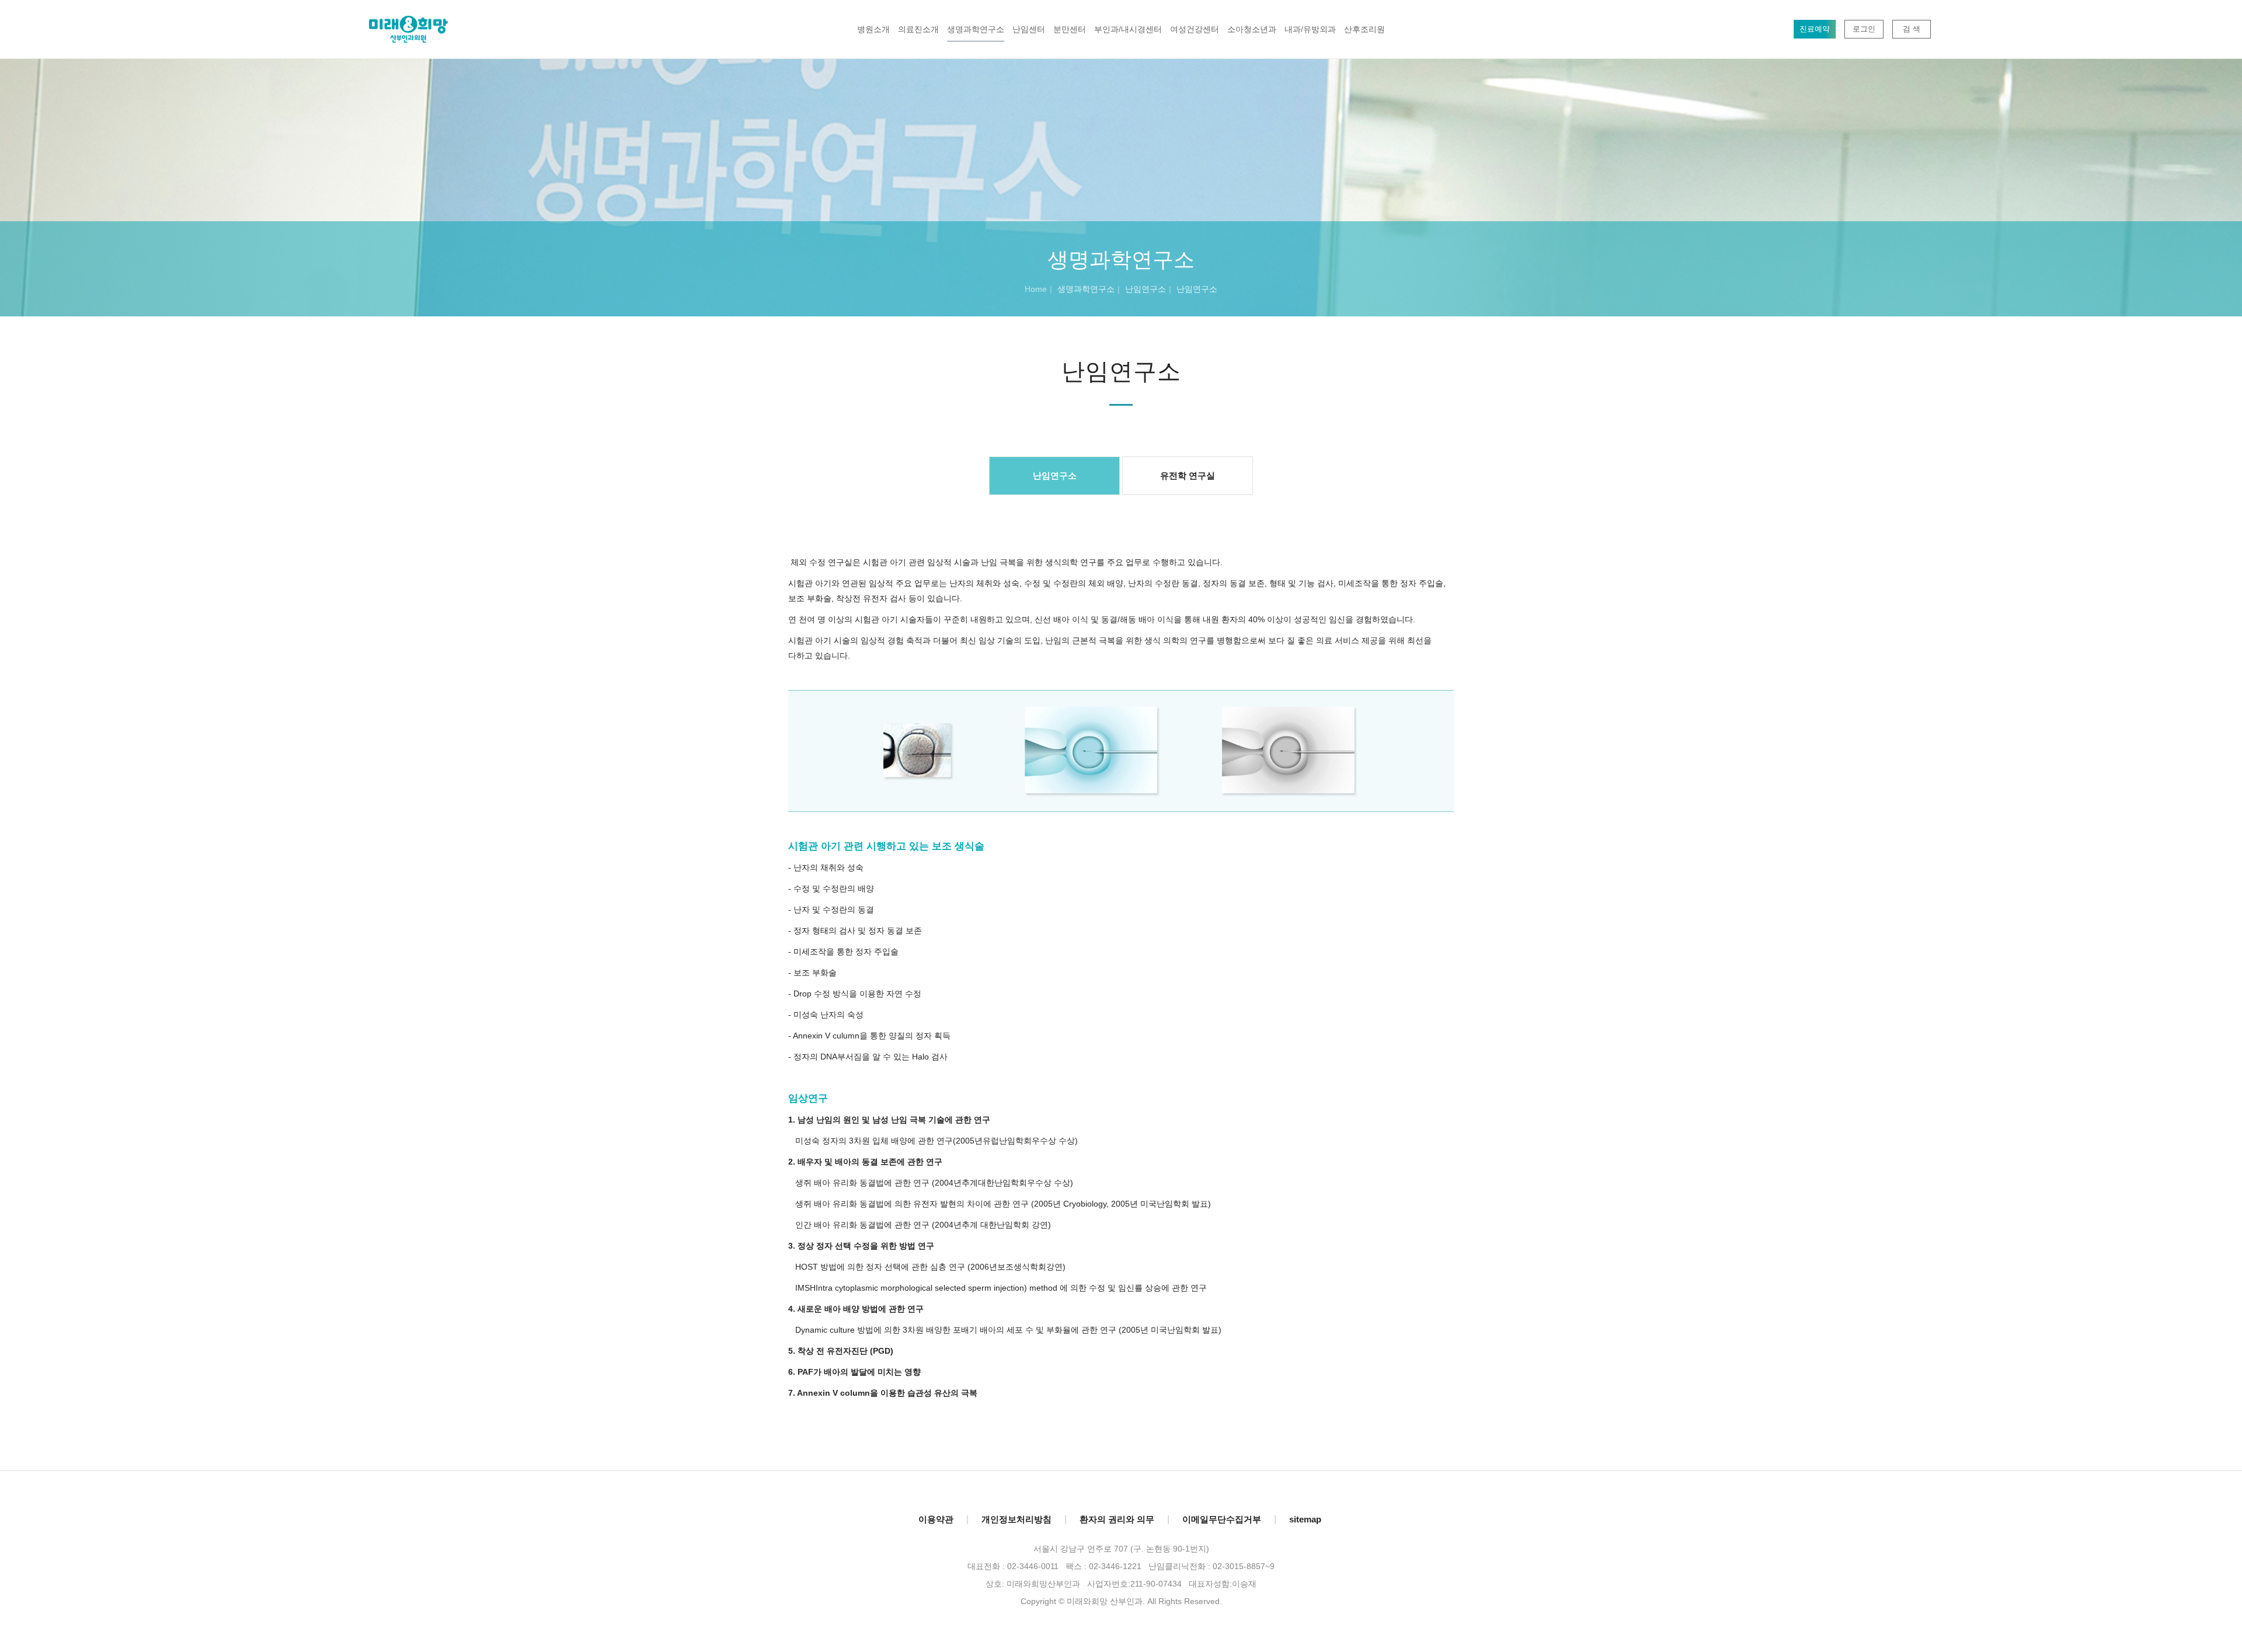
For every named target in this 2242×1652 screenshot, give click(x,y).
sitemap (1305, 1519)
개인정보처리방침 (1016, 1519)
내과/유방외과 (1310, 29)
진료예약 (1815, 29)
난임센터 (1029, 29)
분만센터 (1070, 29)
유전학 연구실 (1188, 475)
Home (1036, 289)
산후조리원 (1364, 29)
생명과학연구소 (976, 29)
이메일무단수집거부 (1222, 1519)
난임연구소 (1055, 475)
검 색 (1912, 29)
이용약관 (936, 1519)
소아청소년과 (1252, 29)
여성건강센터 (1195, 29)
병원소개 (873, 29)
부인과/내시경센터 (1128, 29)
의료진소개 (918, 29)
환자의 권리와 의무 (1117, 1519)
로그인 (1864, 29)
